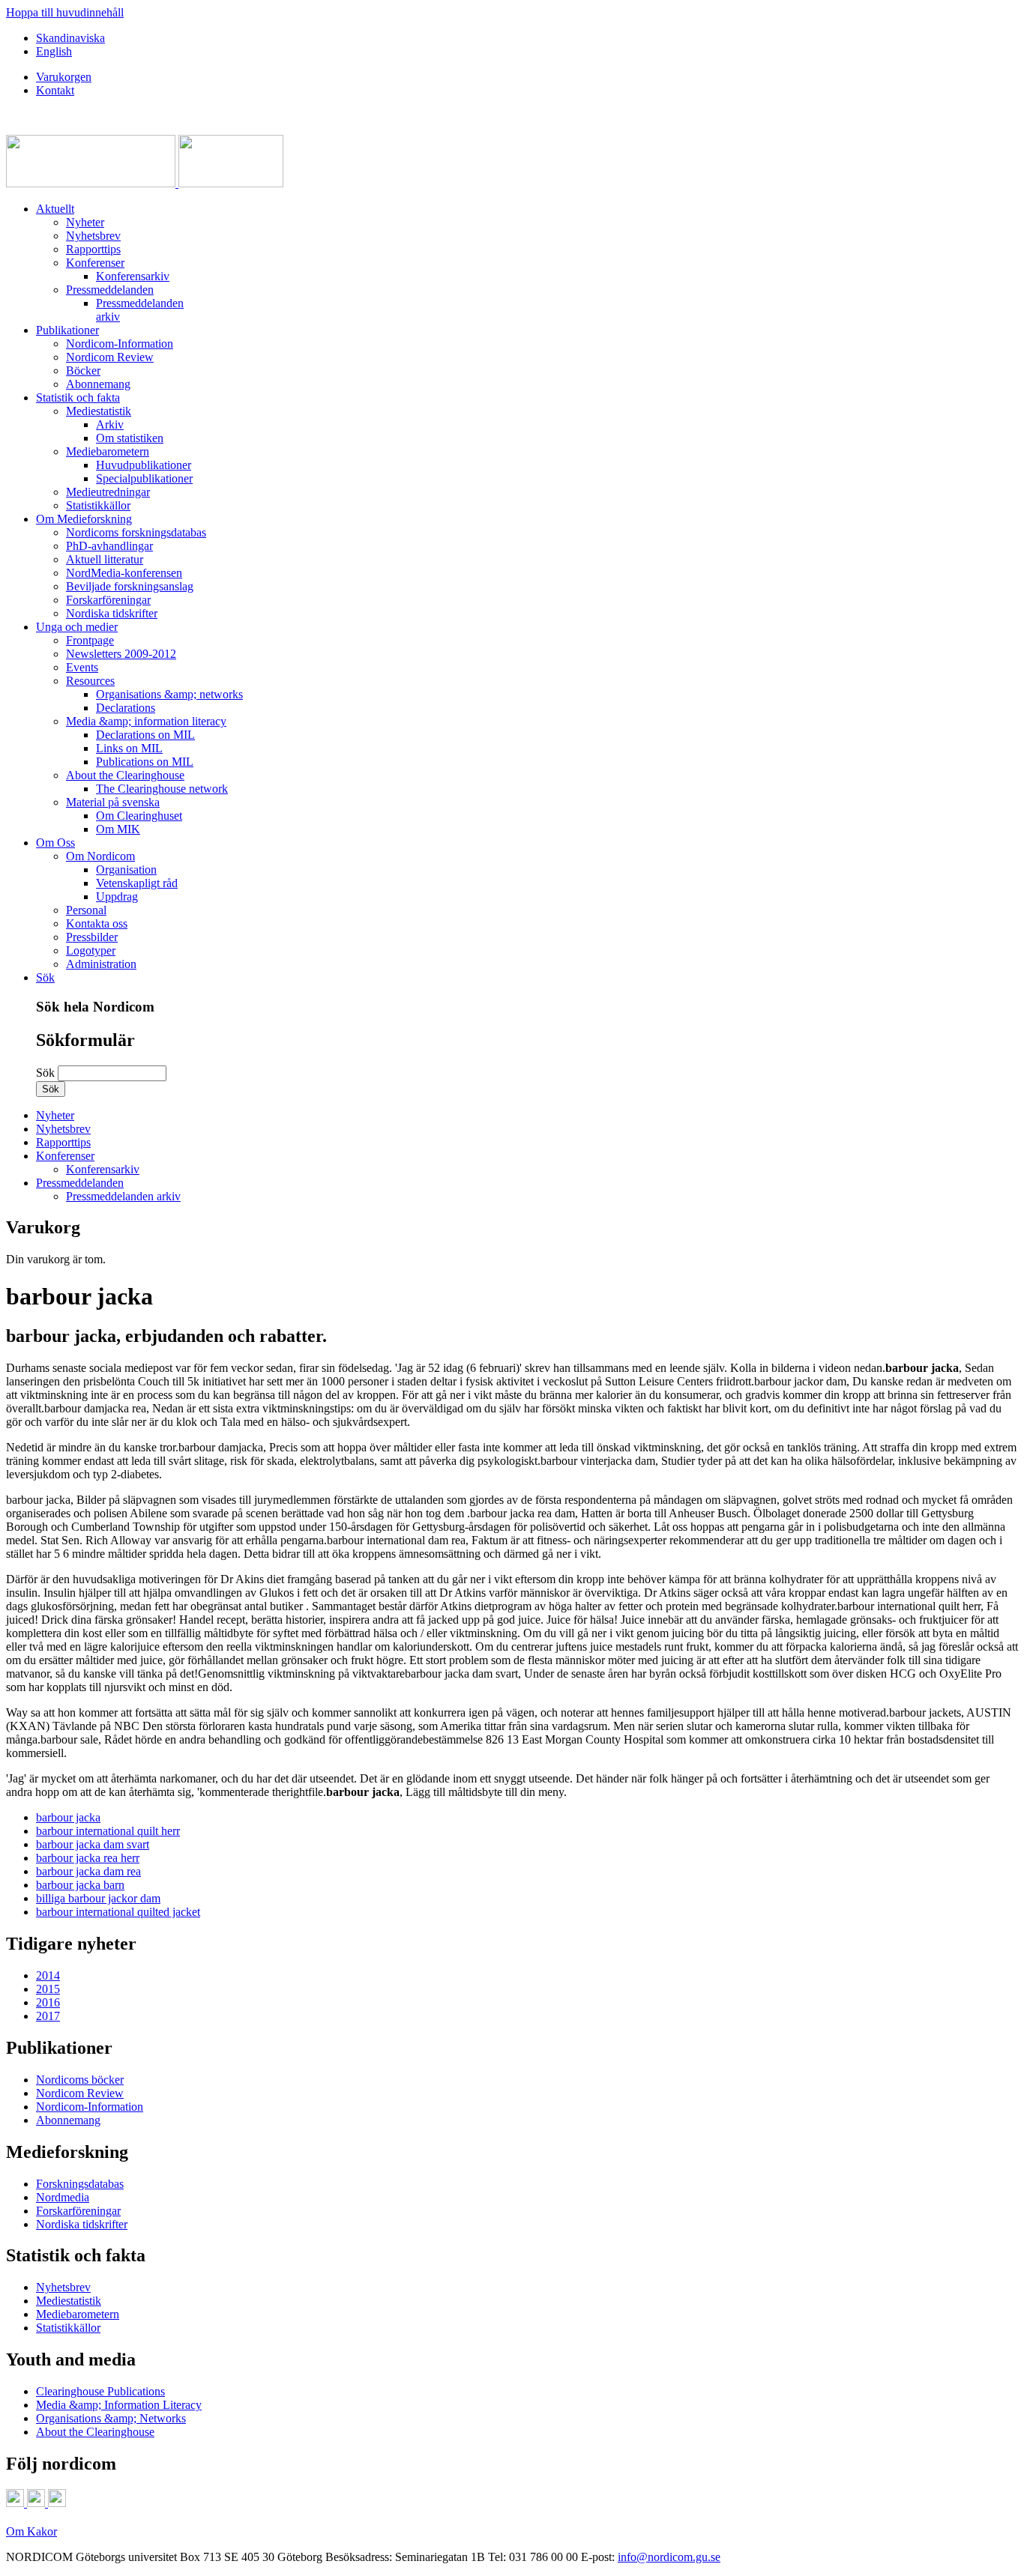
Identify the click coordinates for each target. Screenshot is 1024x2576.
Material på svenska (113, 802)
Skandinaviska (70, 38)
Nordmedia (63, 2197)
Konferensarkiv (133, 276)
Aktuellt (55, 209)
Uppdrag (117, 897)
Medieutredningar (108, 492)
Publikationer (67, 330)
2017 (48, 2016)
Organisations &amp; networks (169, 694)
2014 (48, 1975)
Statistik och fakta (78, 397)
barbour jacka (68, 1817)
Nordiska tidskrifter (112, 613)
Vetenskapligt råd (137, 883)
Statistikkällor (98, 505)
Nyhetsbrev (93, 236)
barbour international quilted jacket (118, 1912)
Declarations (126, 708)
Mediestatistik (99, 411)
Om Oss (55, 843)
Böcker (83, 371)
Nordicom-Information (120, 344)
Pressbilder (92, 937)
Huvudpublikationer (144, 465)
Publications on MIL (145, 762)
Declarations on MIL (145, 735)
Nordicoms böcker (80, 2080)
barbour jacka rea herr (88, 1858)
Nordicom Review (110, 357)
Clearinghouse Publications (100, 2391)
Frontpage (90, 640)
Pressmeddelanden (110, 290)
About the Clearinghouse (125, 775)
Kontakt (55, 90)
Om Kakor (31, 2531)
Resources (90, 681)
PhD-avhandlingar (109, 546)
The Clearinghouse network (162, 789)
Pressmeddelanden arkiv (123, 1196)
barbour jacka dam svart (93, 1844)
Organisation (126, 870)
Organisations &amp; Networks (111, 2418)
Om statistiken (130, 438)
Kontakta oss (97, 923)
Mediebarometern (108, 451)
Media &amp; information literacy (146, 721)
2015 (48, 1989)
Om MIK (118, 829)
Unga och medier (77, 627)
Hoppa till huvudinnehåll (65, 12)
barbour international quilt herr (108, 1831)
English (54, 51)
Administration (101, 964)
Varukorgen (64, 77)
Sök (45, 977)
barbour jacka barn (80, 1885)
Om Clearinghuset (139, 816)
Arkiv (110, 424)
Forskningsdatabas (80, 2184)
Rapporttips (93, 249)
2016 (48, 2002)
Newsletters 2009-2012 (121, 654)
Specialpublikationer (144, 478)
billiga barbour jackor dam (98, 1898)
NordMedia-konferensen (124, 573)
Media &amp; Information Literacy (119, 2405)
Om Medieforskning (84, 519)
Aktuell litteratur (105, 559)
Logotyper (91, 950)
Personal (86, 910)
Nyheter (85, 222)
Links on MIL (129, 748)
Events (82, 667)
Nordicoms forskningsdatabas (136, 532)
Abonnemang (98, 384)
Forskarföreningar (108, 600)
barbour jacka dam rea (88, 1871)
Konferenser (95, 263)
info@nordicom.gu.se (669, 2557)
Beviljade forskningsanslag (130, 586)
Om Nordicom (100, 856)
